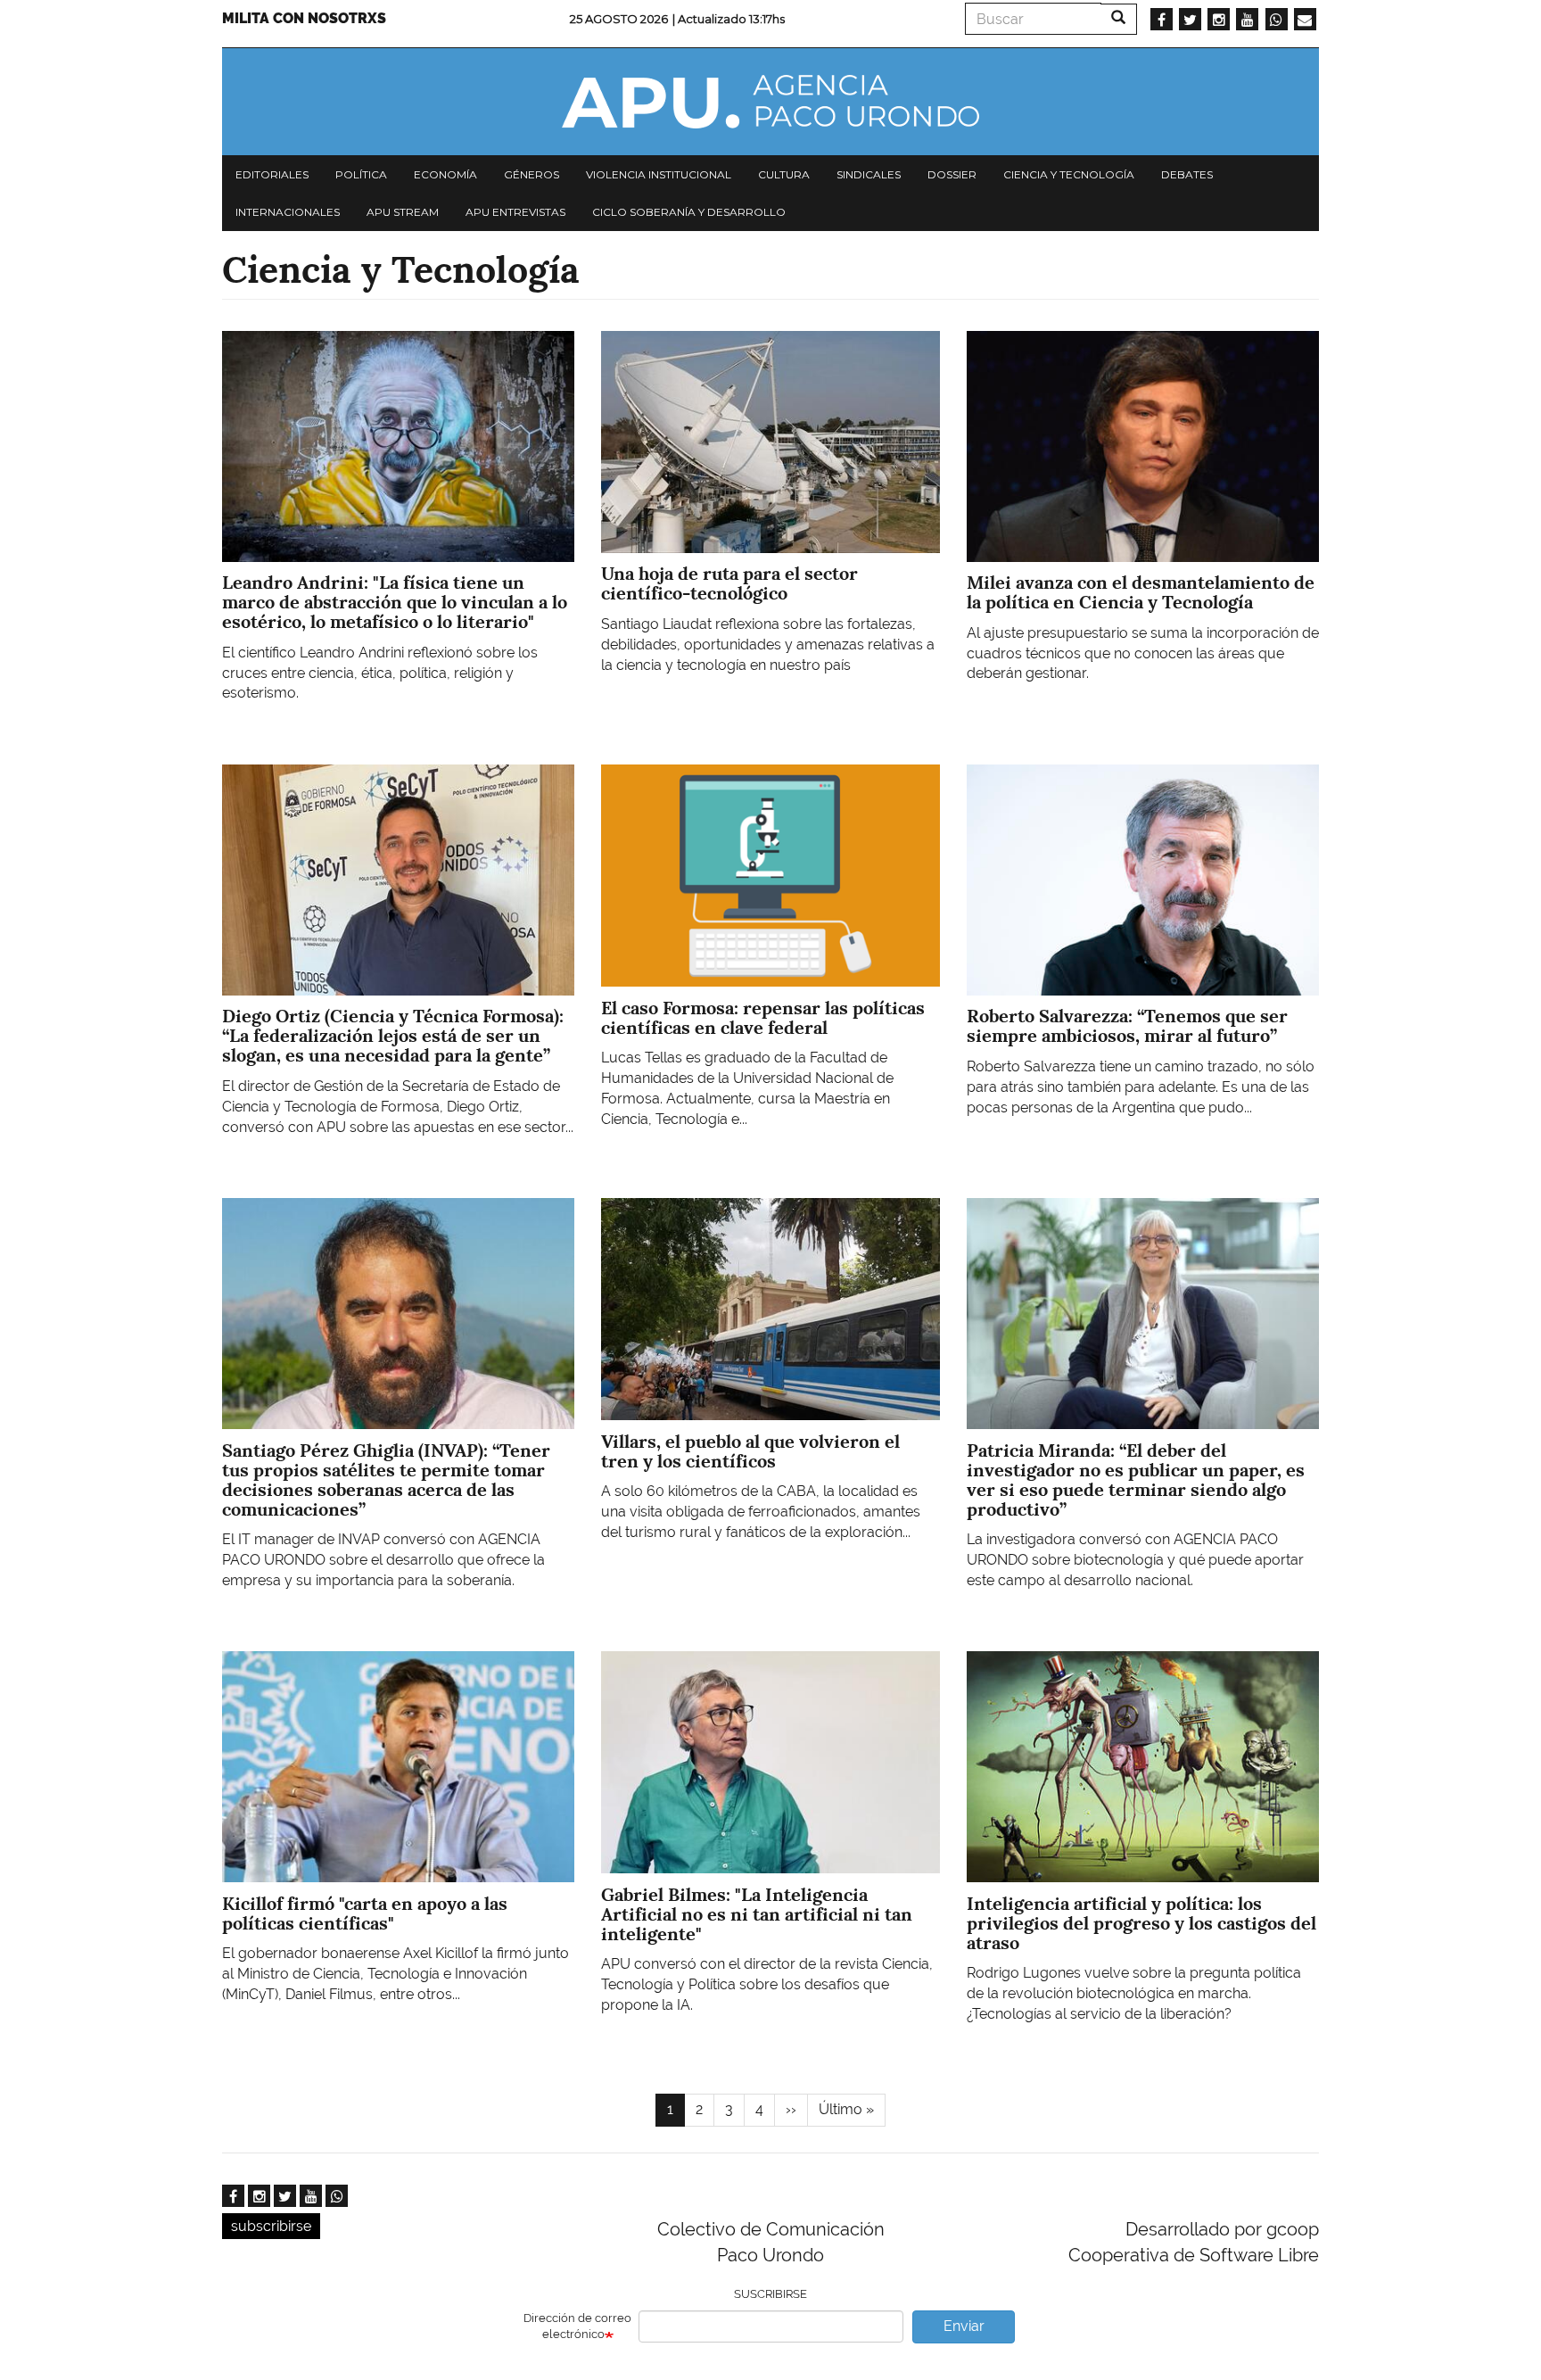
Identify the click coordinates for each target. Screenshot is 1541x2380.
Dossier (952, 174)
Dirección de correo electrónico (577, 2326)
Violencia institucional (659, 174)
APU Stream (403, 212)
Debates (1187, 174)
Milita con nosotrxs (304, 18)
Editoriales (272, 174)
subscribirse (271, 2226)
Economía (445, 174)
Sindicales (869, 174)
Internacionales (288, 212)
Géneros (532, 174)
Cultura (784, 174)
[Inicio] (770, 102)
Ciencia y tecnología (1069, 174)
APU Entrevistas (515, 212)
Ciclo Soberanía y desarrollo (689, 212)
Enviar (964, 2326)
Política (361, 174)
